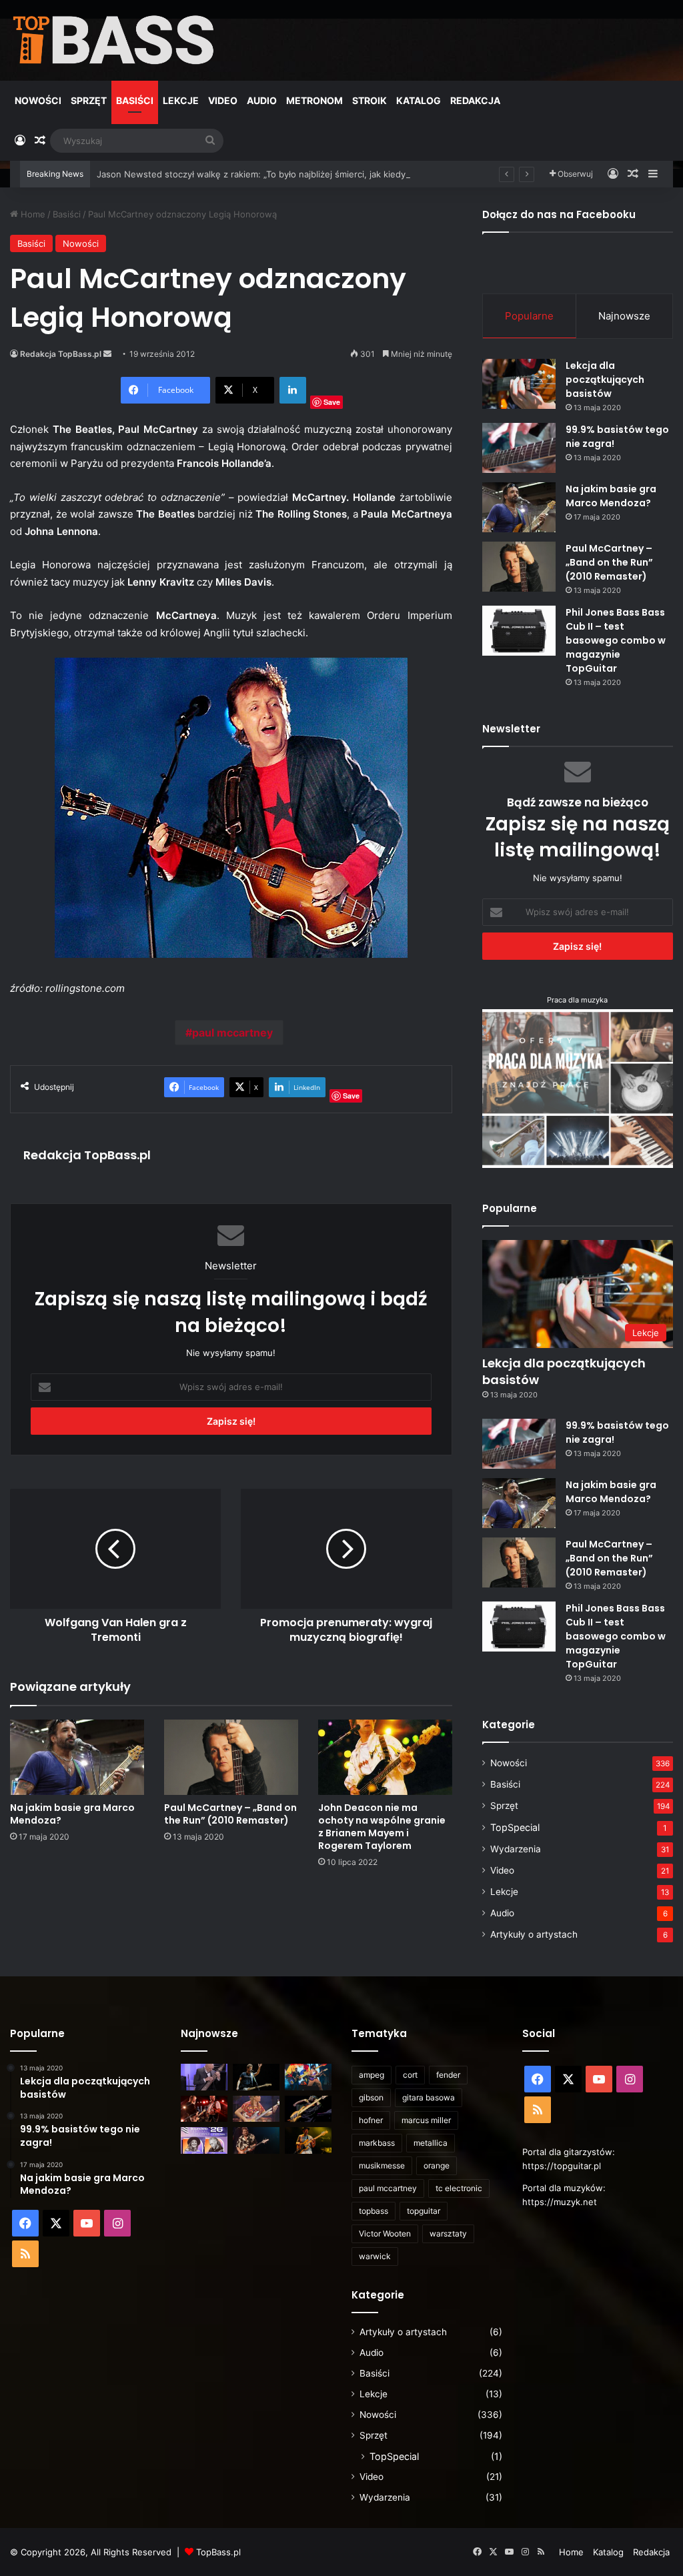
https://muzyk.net (560, 2202)
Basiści (135, 100)
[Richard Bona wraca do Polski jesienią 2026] (308, 2109)
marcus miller (426, 2120)
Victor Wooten (385, 2233)
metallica (431, 2143)
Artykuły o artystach (534, 1934)
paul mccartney (232, 1033)
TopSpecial (515, 1827)
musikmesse (382, 2165)
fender (448, 2075)
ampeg (372, 2075)
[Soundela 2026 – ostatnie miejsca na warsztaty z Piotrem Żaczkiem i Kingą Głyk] (204, 2140)
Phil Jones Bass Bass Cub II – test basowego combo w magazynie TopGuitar (616, 640)
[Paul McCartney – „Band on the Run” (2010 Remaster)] (231, 1757)
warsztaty (448, 2233)
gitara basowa (429, 2097)
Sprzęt (89, 100)
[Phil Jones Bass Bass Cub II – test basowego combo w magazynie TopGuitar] (519, 631)
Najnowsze (624, 316)
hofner (371, 2120)
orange (437, 2165)
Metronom (314, 100)
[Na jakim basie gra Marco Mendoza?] (77, 1757)
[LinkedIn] (293, 390)
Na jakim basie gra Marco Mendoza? (72, 1814)
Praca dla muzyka (577, 1000)
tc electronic (459, 2188)
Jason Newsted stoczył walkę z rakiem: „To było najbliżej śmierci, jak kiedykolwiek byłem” (282, 174)
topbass (374, 2211)
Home (32, 214)
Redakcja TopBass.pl (61, 354)
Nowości (38, 100)
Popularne (529, 316)
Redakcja (475, 100)
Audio (262, 100)
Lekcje (181, 100)
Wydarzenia (516, 1849)
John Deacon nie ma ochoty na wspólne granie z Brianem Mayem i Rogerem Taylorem (382, 1827)
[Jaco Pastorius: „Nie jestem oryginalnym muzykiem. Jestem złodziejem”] (256, 2109)
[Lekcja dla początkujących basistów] (519, 384)
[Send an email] (107, 354)
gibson (371, 2097)
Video (223, 100)
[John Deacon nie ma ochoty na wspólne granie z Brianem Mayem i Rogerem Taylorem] (385, 1757)
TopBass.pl (218, 2552)
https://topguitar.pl (562, 2166)
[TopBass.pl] (114, 40)
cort (410, 2075)
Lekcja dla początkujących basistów (605, 380)
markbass (377, 2143)
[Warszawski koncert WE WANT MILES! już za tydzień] (308, 2140)
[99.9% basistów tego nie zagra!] (519, 448)
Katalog (419, 100)
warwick (375, 2256)
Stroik (370, 100)
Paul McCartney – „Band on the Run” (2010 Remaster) (230, 1814)
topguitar (424, 2211)
